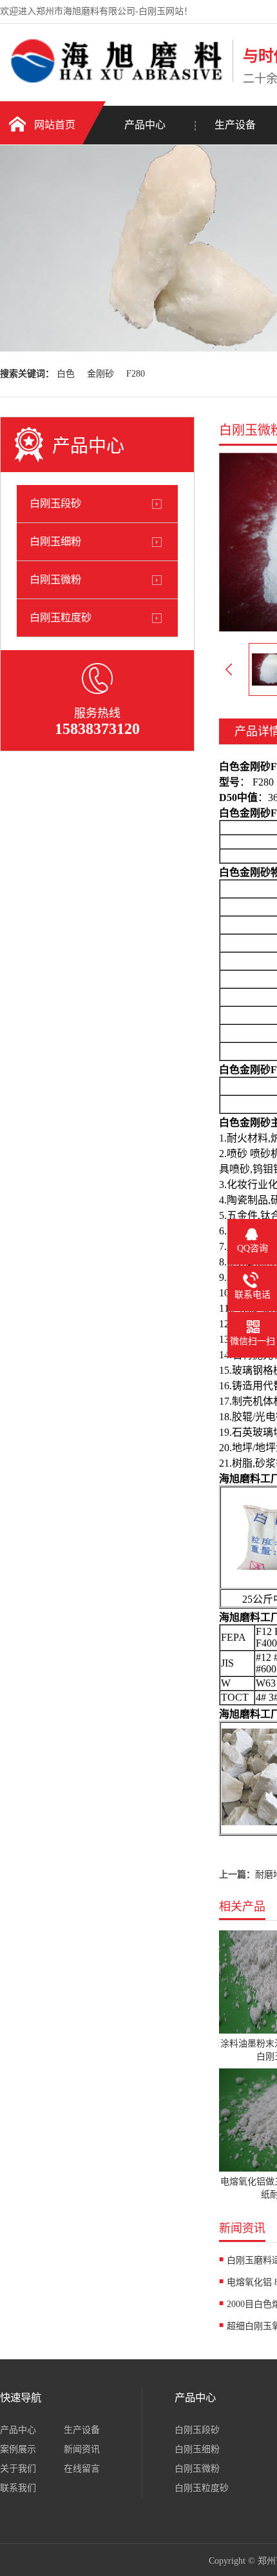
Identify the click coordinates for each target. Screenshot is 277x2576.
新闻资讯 (82, 2449)
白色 (66, 374)
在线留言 (82, 2469)
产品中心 (145, 125)
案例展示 (18, 2449)
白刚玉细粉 (55, 541)
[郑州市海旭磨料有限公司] (113, 80)
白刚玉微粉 (55, 580)
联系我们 (18, 2488)
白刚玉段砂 (55, 503)
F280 (136, 374)
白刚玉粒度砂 (61, 618)
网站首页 (55, 125)
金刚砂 (100, 374)
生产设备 (82, 2430)
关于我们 (18, 2469)
